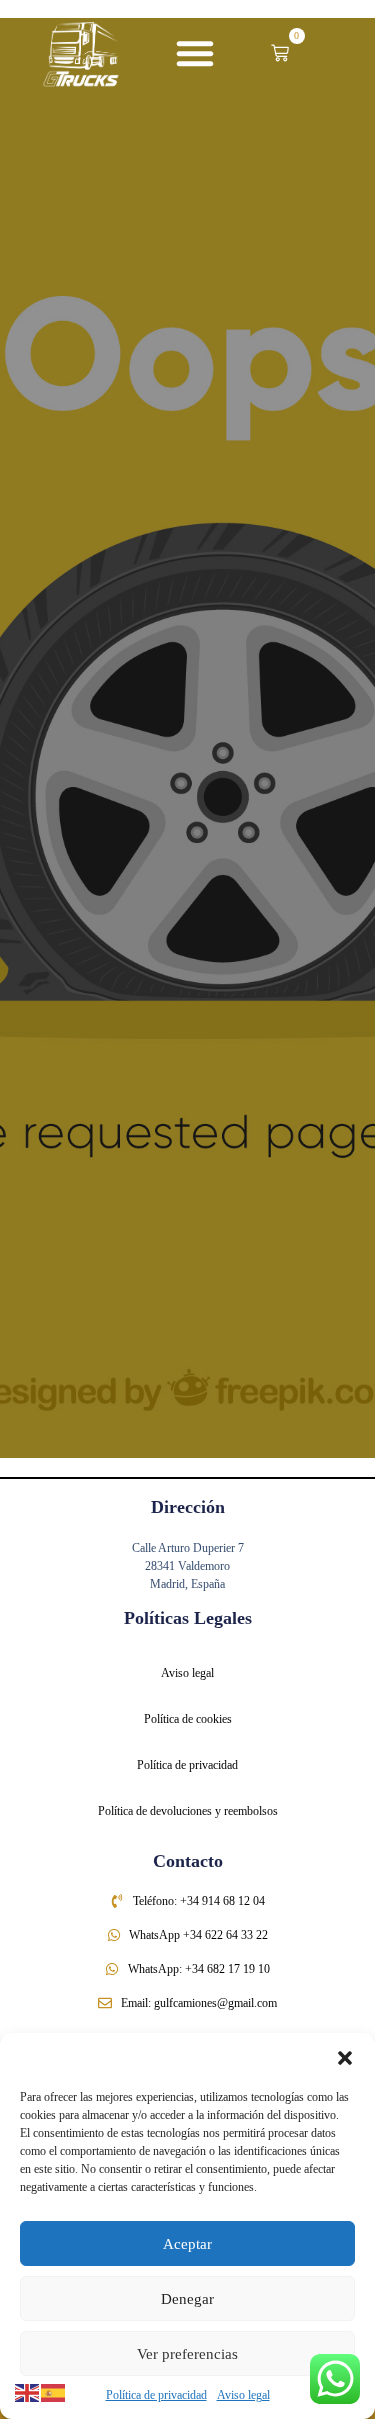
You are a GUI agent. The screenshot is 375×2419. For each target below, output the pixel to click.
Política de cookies (188, 1719)
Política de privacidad (156, 2395)
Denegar (187, 2299)
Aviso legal (243, 2395)
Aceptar (187, 2244)
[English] (28, 2391)
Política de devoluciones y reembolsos (188, 1811)
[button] (345, 2058)
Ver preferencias (187, 2354)
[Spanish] (54, 2391)
